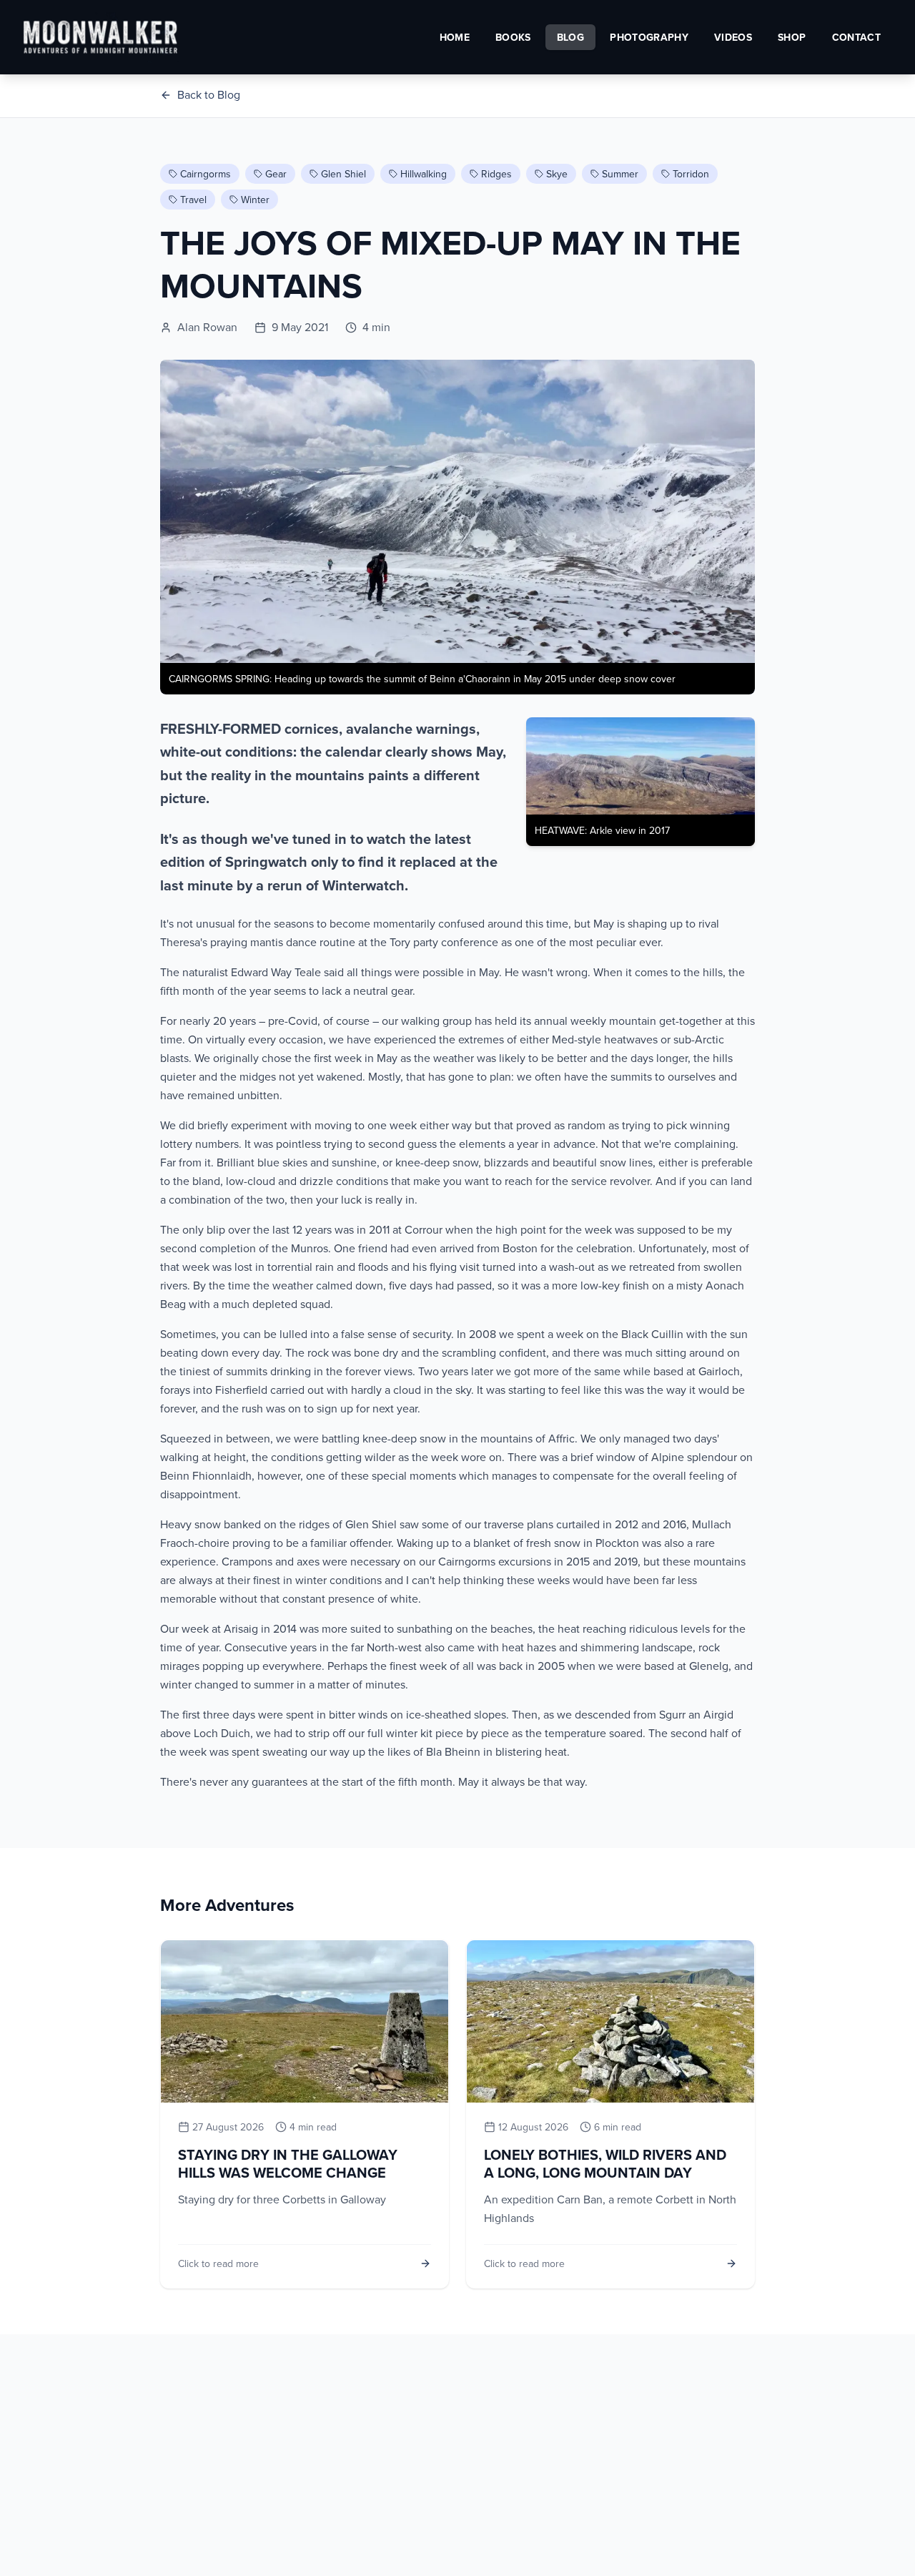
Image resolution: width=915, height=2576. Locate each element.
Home (455, 37)
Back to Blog (209, 94)
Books (513, 37)
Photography (649, 37)
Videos (733, 37)
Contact (856, 37)
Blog (570, 37)
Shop (792, 37)
